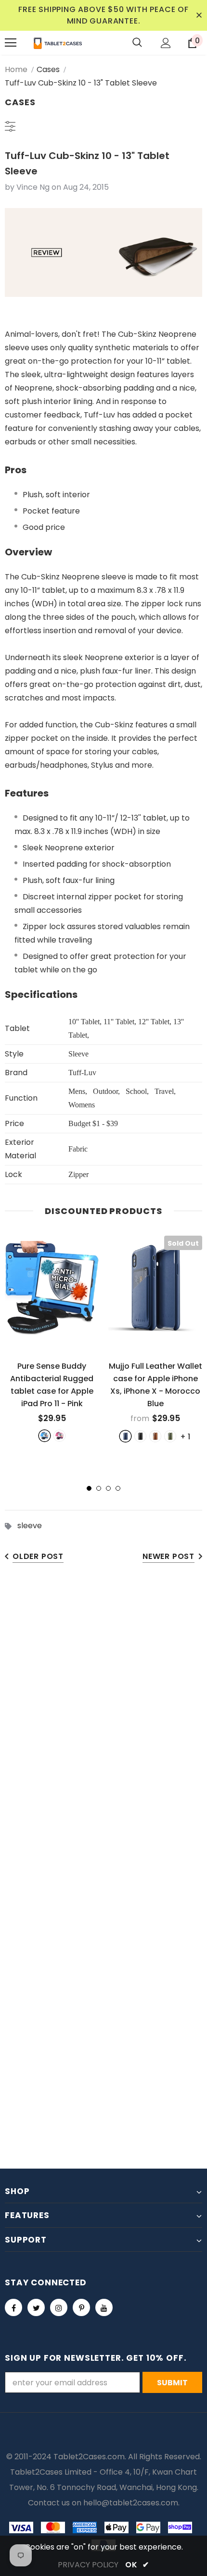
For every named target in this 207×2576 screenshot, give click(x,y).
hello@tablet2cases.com (131, 2503)
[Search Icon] (137, 43)
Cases (48, 69)
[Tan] (155, 1436)
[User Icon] (166, 43)
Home (16, 69)
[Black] (140, 1436)
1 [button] (89, 1488)
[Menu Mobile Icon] (11, 43)
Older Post (38, 1556)
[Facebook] (13, 2307)
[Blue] (45, 1436)
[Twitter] (36, 2307)
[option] (52, 1338)
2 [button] (99, 1488)
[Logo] (58, 43)
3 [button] (108, 1488)
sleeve (30, 1526)
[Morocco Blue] (125, 1436)
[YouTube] (104, 2307)
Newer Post (168, 1556)
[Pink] (59, 1436)
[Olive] (170, 1436)
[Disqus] (103, 1722)
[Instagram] (59, 2307)
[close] (199, 15)
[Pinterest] (81, 2307)
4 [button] (118, 1488)
